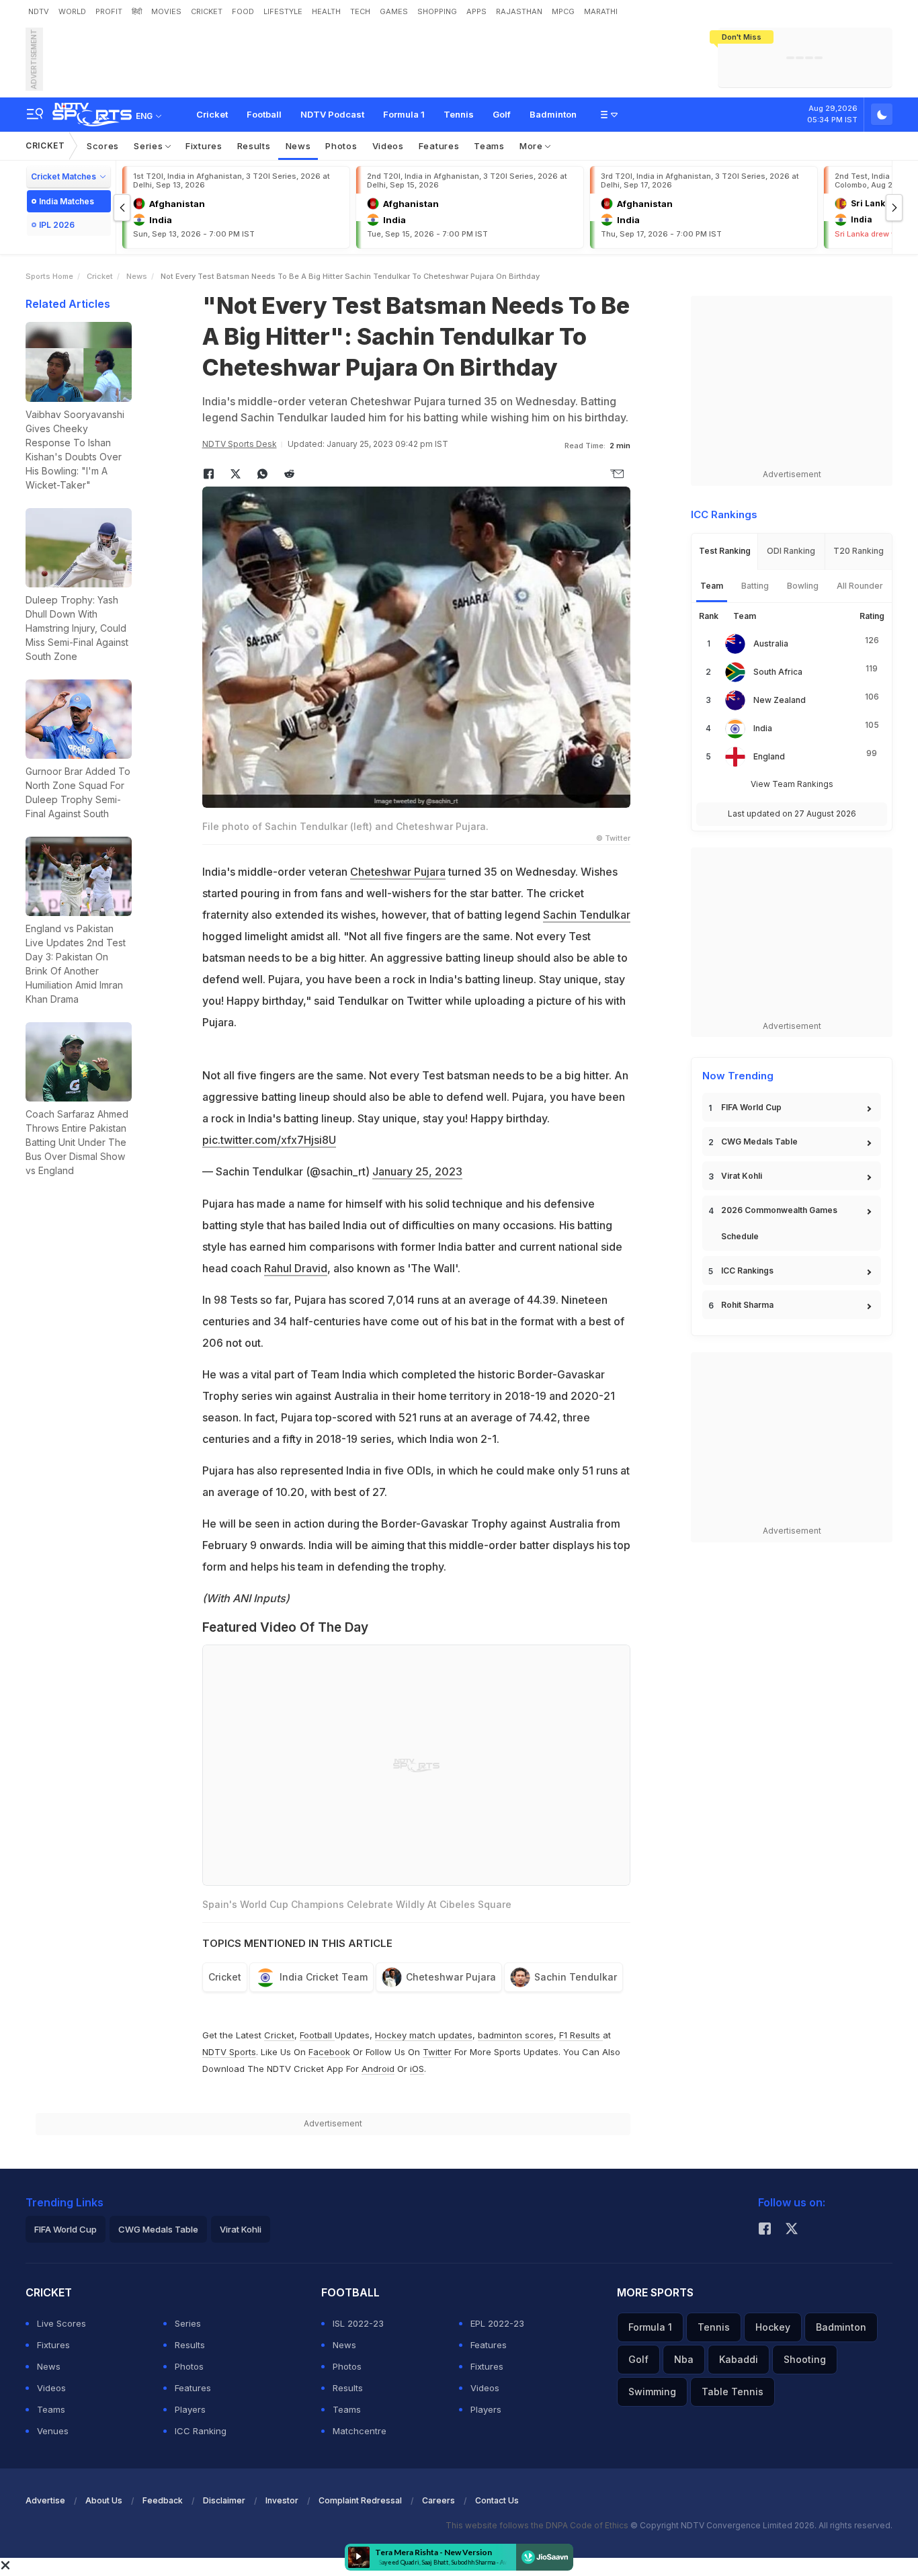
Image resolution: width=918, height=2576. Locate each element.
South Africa (778, 672)
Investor (282, 2500)
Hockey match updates (424, 2035)
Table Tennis (733, 2392)
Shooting (805, 2359)
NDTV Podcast (332, 114)
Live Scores (61, 2323)
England (769, 756)
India (763, 728)
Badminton (553, 114)
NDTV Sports (229, 2052)
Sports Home (49, 276)
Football (264, 114)
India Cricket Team (324, 1977)
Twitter (437, 2052)
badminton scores (516, 2035)
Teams (489, 146)
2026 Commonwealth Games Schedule (779, 1223)
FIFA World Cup (751, 1107)
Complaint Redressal (360, 2500)
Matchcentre (360, 2431)
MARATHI (601, 11)
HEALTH (326, 11)
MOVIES (166, 11)
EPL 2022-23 (497, 2323)
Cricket (212, 114)
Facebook (329, 2052)
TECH (360, 11)
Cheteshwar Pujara (398, 872)
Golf (502, 114)
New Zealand (780, 700)
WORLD (72, 11)
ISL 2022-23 (358, 2323)
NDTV (39, 11)
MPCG (563, 11)
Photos (341, 146)
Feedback (163, 2500)
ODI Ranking (791, 551)
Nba (684, 2359)
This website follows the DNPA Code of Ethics (538, 2525)
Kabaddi (739, 2359)
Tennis (459, 114)
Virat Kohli (742, 1176)
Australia (771, 643)
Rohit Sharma (747, 1305)
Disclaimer (224, 2500)
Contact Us (497, 2500)
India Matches (67, 201)
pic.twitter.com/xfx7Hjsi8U (269, 1140)
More (533, 146)
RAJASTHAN (519, 11)
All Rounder (860, 586)
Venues (53, 2431)
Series (150, 146)
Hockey (773, 2327)
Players (190, 2409)
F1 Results (581, 2035)
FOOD (243, 11)
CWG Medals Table (759, 1141)
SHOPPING (437, 11)
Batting (755, 586)
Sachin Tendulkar (587, 915)
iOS (417, 2069)
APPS (476, 11)
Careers (439, 2500)
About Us (104, 2500)
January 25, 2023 (417, 1171)
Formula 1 (404, 114)
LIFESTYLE (283, 11)
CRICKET (207, 11)
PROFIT (109, 11)
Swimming (652, 2392)
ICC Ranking (201, 2431)
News (298, 146)
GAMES (394, 11)
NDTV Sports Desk (240, 444)
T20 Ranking (859, 551)
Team (712, 586)
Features (439, 146)
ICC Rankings (747, 1271)
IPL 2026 (57, 225)
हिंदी (137, 11)
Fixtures (204, 146)
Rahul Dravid (296, 1268)
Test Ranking (725, 551)
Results (254, 146)
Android (378, 2069)
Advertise (45, 2500)
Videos (388, 146)
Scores (103, 146)
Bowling (803, 586)
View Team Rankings (792, 784)
